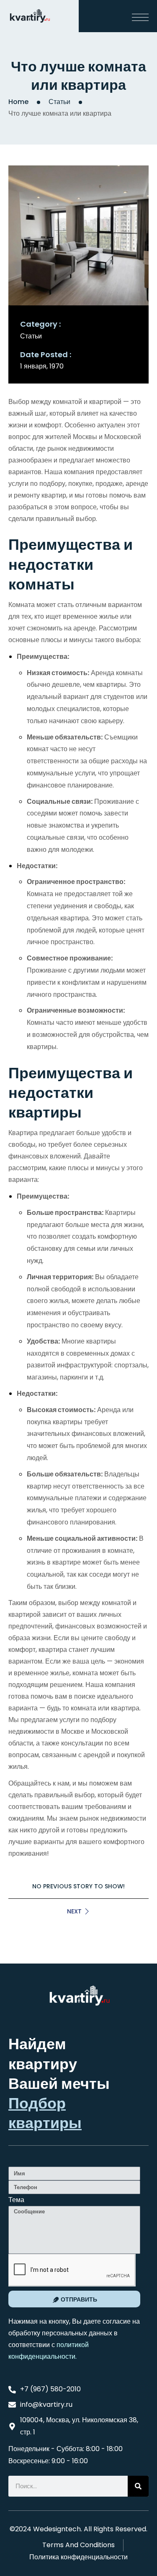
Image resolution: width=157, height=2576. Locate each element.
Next (74, 1911)
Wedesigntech (57, 2529)
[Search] (138, 2486)
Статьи (59, 102)
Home (18, 102)
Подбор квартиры (45, 2113)
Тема (16, 2200)
